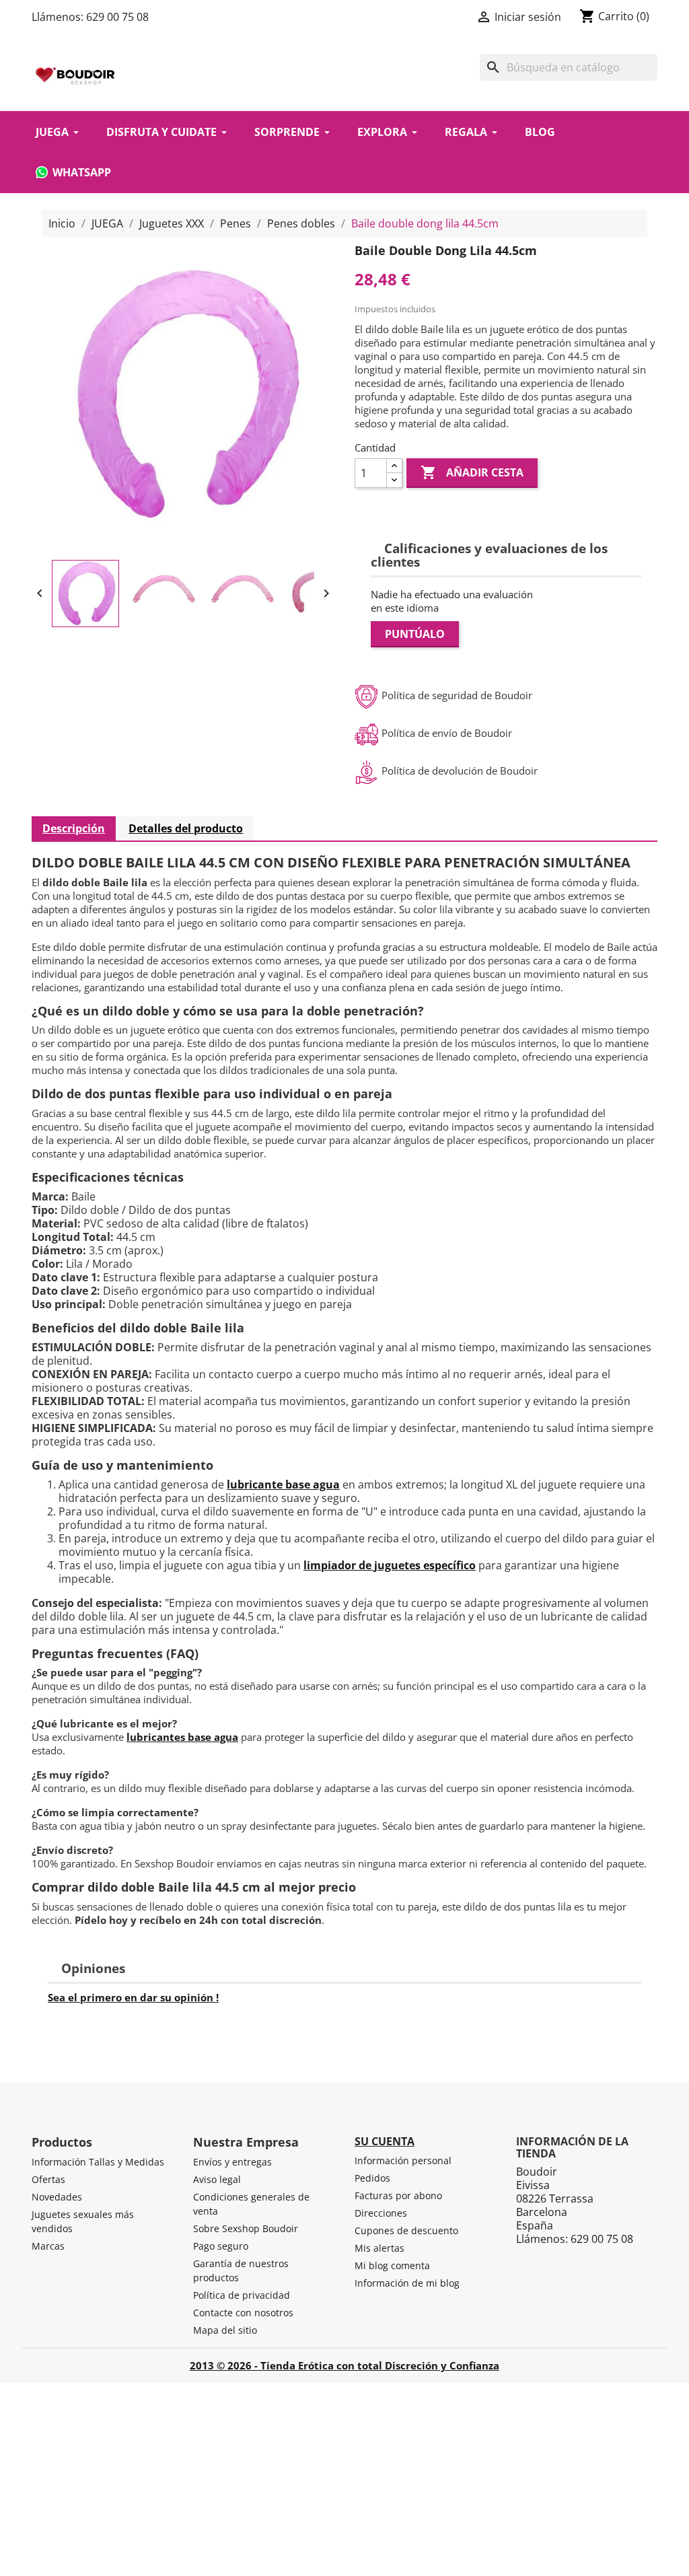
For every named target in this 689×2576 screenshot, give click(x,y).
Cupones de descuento (406, 2230)
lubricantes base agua (182, 1737)
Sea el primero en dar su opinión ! (133, 1997)
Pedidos (372, 2178)
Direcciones (381, 2213)
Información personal (403, 2160)
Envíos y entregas (232, 2162)
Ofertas (48, 2179)
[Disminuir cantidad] (394, 480)
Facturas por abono (398, 2195)
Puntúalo (415, 634)
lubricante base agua (283, 1484)
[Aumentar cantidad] (394, 466)
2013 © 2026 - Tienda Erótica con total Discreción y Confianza (344, 2365)
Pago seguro (221, 2246)
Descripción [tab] (74, 828)
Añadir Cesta (472, 472)
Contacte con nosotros (243, 2313)
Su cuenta (385, 2141)
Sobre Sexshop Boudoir (246, 2228)
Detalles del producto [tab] (186, 828)
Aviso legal (217, 2179)
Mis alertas (379, 2248)
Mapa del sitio (225, 2330)
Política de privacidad (242, 2295)
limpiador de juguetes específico (390, 1565)
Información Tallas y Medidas (98, 2162)
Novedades (57, 2197)
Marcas (48, 2246)
